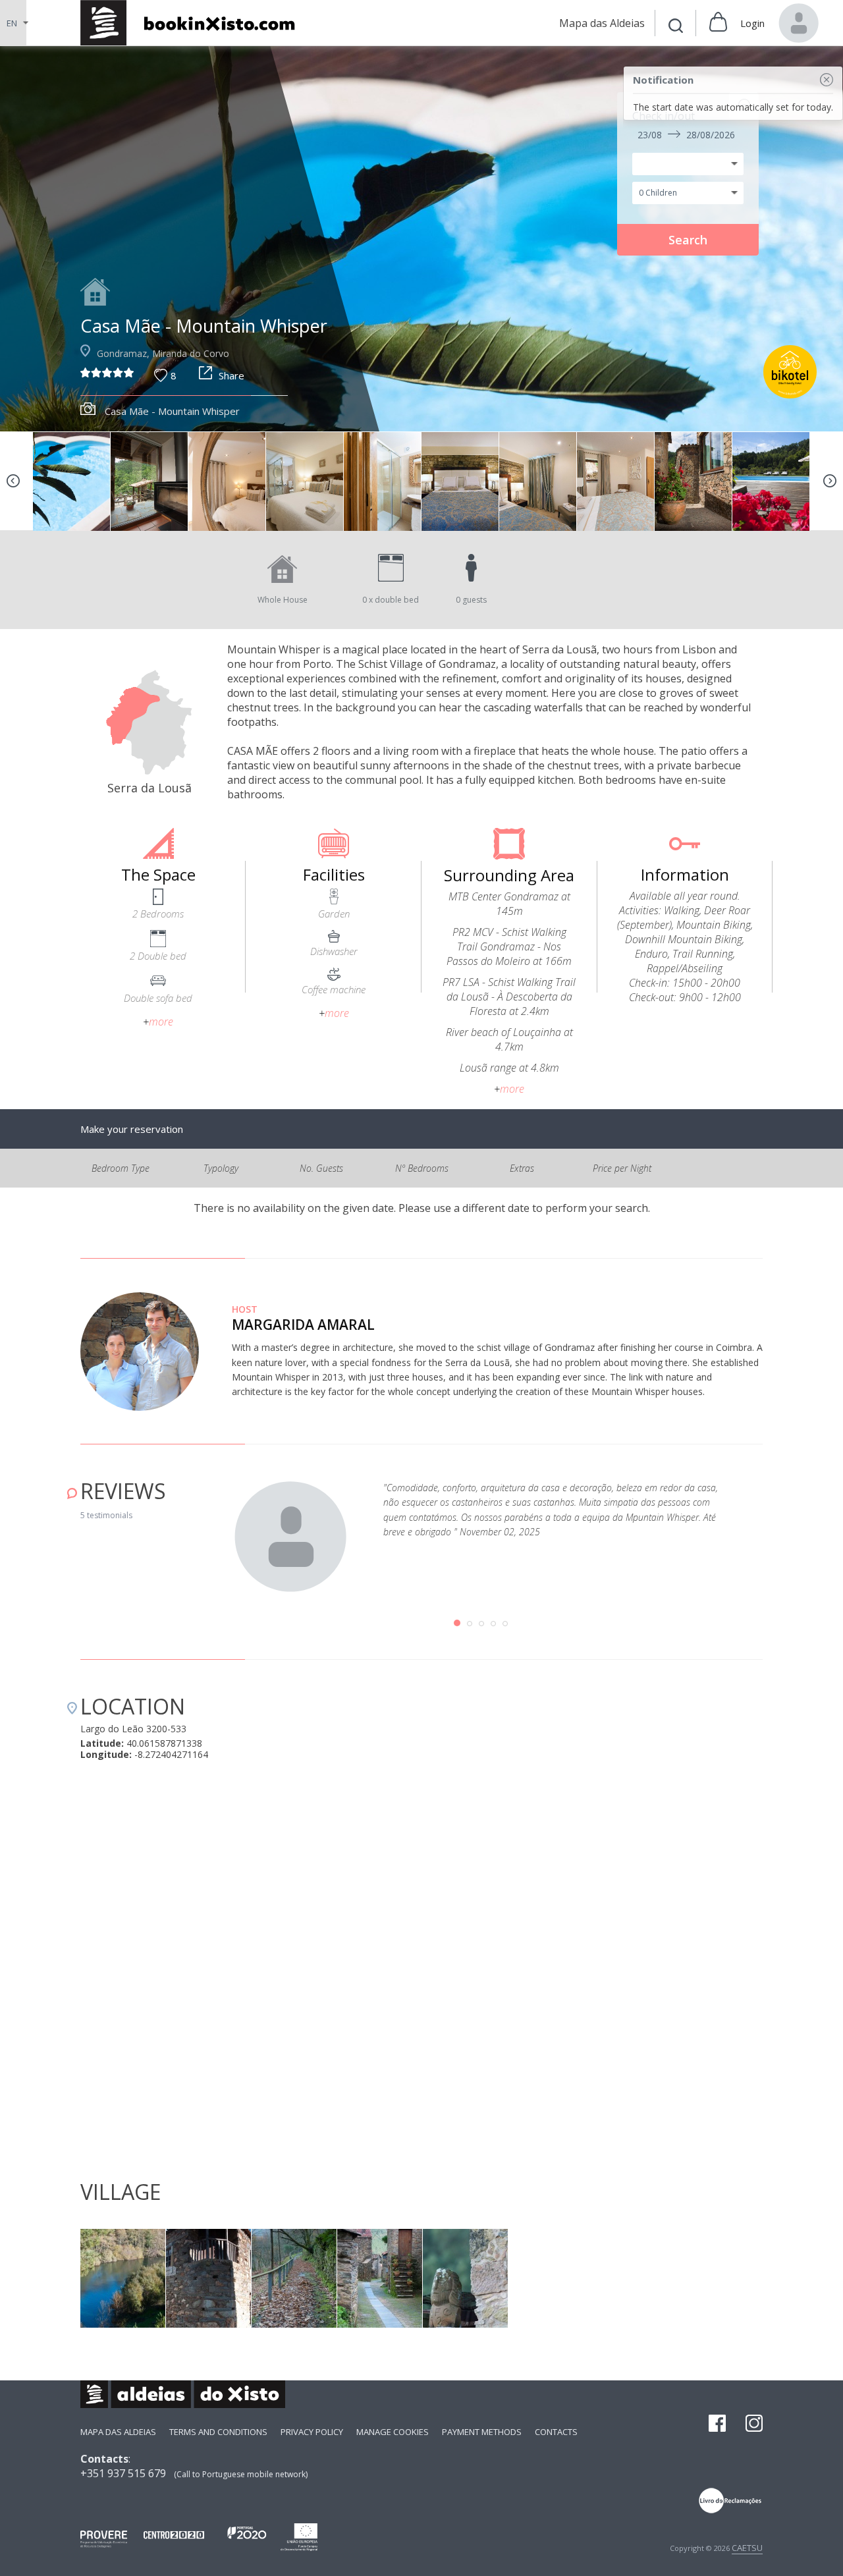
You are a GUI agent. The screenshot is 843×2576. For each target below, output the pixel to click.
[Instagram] (754, 2425)
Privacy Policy (312, 2432)
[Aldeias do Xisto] (195, 23)
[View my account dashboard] (799, 23)
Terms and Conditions (218, 2432)
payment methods (482, 2432)
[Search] (676, 27)
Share (231, 375)
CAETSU (747, 2548)
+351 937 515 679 (123, 2473)
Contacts (556, 2432)
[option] (72, 481)
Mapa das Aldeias (118, 2432)
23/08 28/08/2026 (686, 135)
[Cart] (718, 23)
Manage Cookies (393, 2432)
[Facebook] (717, 2425)
